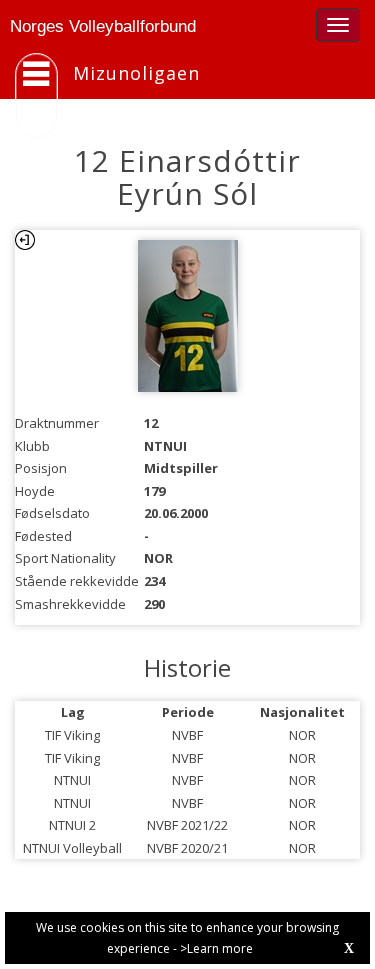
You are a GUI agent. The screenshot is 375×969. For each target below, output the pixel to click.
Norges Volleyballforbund (103, 26)
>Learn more (216, 948)
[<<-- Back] (25, 240)
